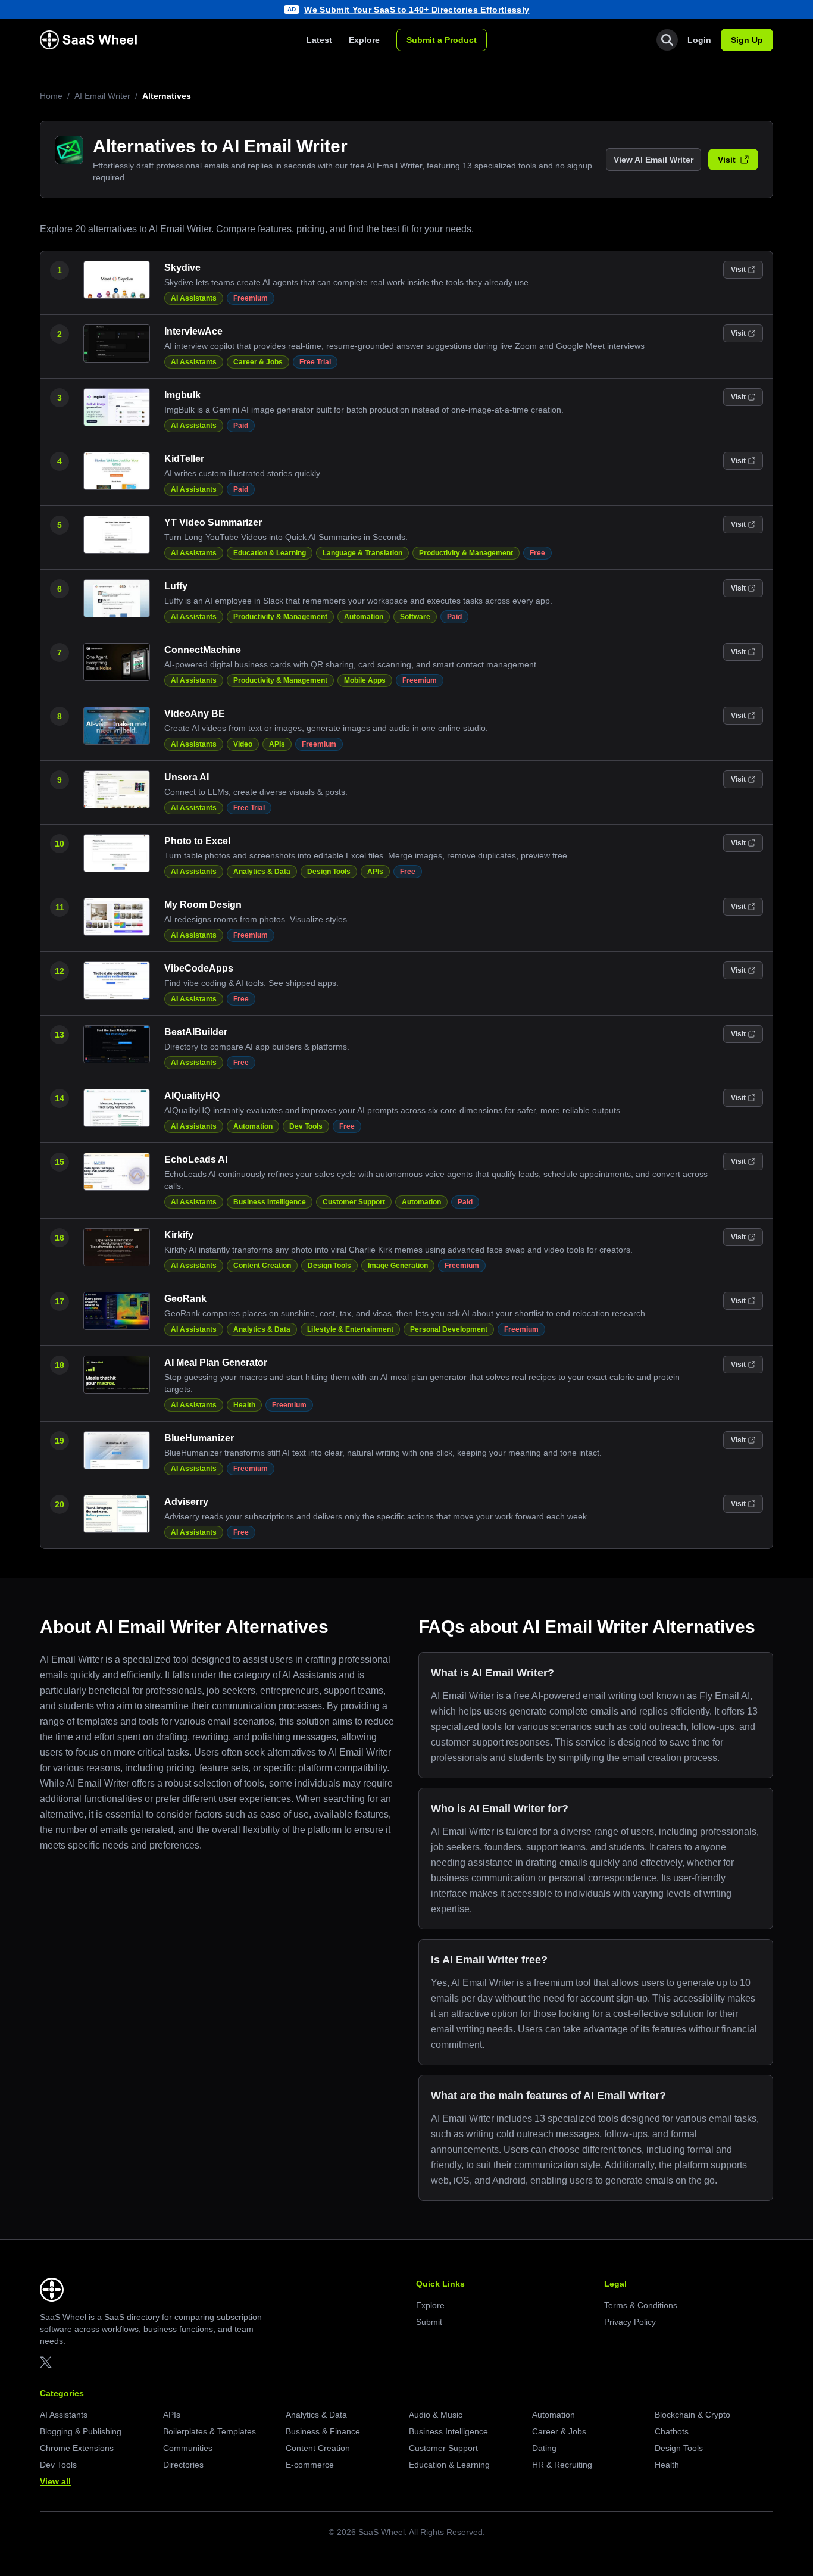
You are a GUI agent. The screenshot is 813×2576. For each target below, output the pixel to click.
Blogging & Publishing (81, 2431)
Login (699, 40)
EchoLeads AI (196, 1159)
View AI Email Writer (653, 160)
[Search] (667, 40)
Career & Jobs (258, 362)
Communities (188, 2448)
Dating (544, 2448)
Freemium (251, 298)
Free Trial (315, 362)
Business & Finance (323, 2431)
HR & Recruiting (562, 2465)
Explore (364, 40)
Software (415, 617)
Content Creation (262, 1266)
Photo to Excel (197, 841)
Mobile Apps (365, 680)
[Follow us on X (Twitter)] (46, 2362)
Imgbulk (182, 395)
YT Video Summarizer (213, 522)
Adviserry (186, 1502)
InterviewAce (193, 331)
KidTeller (184, 459)
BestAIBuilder (196, 1032)
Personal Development (449, 1329)
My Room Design (203, 905)
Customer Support (354, 1202)
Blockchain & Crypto (692, 2415)
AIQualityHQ (192, 1096)
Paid (241, 426)
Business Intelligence (270, 1202)
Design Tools (329, 872)
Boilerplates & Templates (209, 2431)
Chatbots (672, 2431)
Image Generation (398, 1266)
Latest (319, 40)
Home (51, 96)
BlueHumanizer (199, 1438)
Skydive (182, 268)
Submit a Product (442, 40)
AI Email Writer (102, 96)
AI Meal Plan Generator (216, 1362)
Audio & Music (436, 2415)
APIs (277, 744)
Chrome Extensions (77, 2448)
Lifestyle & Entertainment (350, 1329)
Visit (727, 160)
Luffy (176, 586)
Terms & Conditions (641, 2305)
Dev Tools (306, 1126)
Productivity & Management (466, 553)
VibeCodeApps (199, 968)
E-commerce (310, 2465)
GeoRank (185, 1299)
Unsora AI (187, 777)
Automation (364, 617)
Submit (429, 2322)
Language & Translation (362, 553)
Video (243, 744)
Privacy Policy (630, 2322)
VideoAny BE (195, 714)
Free (537, 553)
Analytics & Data (262, 872)
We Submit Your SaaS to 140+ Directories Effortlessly (417, 10)
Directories (183, 2465)
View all (55, 2481)
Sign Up (747, 40)
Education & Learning (270, 553)
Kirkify (179, 1235)
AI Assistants (194, 298)
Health (244, 1405)
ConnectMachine (203, 650)
